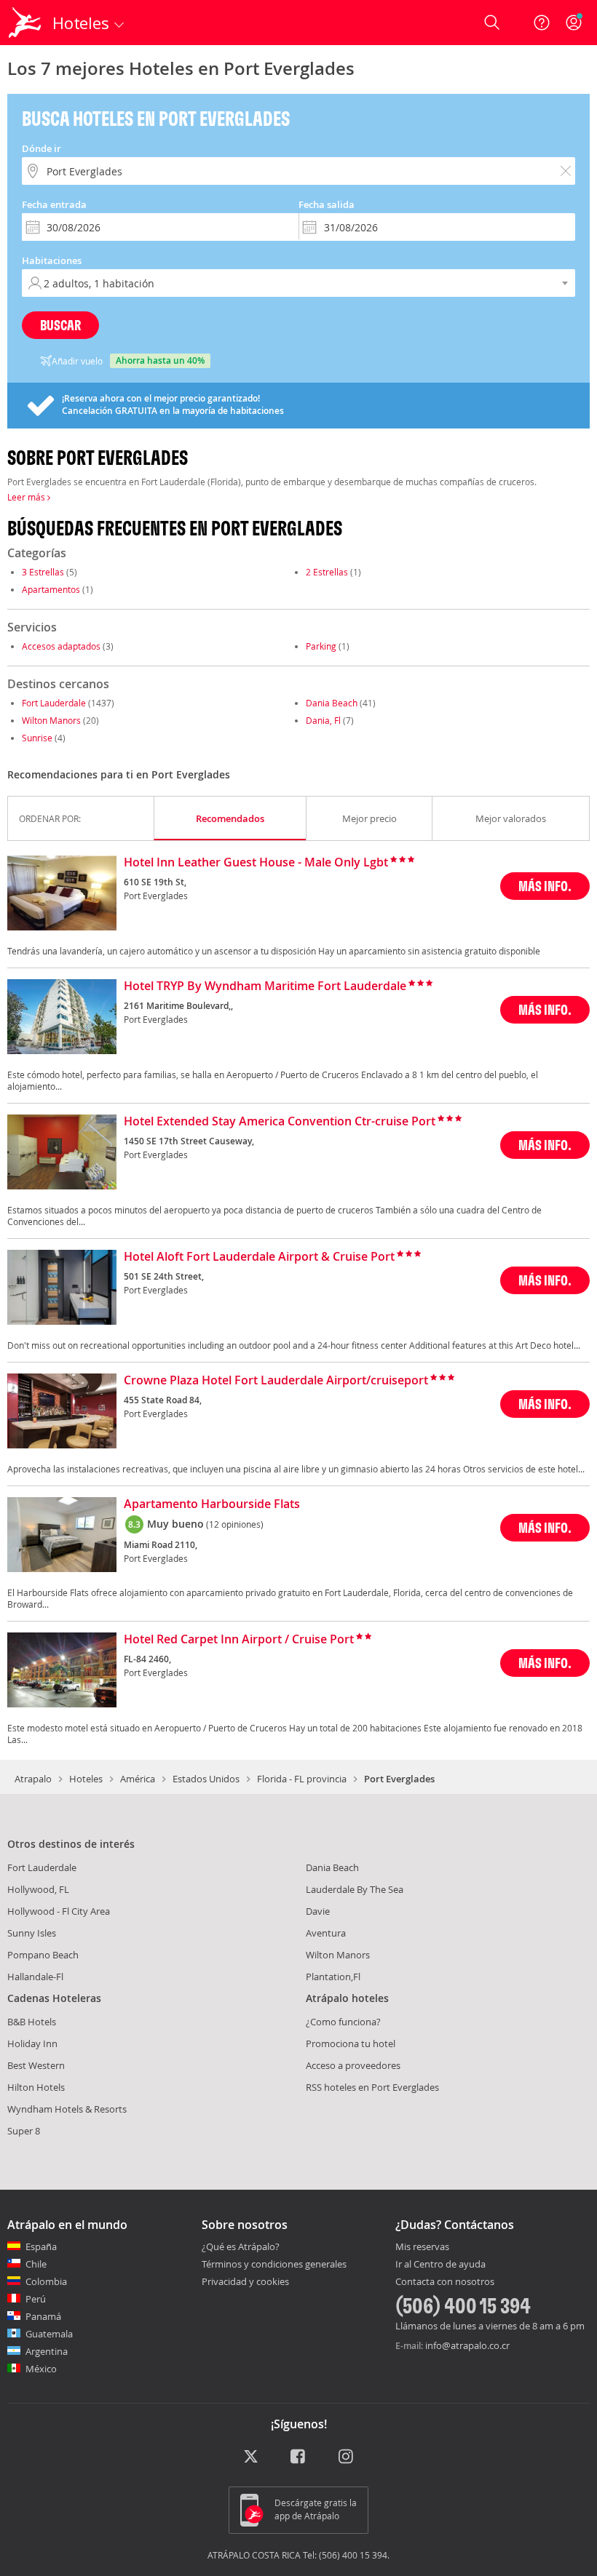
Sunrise (37, 738)
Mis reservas (422, 2247)
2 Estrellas (327, 572)
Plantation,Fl (333, 1977)
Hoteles (86, 1779)
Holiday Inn (32, 2043)
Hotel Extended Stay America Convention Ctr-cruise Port (280, 1122)
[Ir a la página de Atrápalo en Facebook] (299, 2457)
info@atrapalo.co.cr (467, 2345)
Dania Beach (332, 703)
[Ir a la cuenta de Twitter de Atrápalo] (251, 2457)
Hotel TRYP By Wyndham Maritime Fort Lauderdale (265, 986)
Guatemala (49, 2334)
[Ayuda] (542, 23)
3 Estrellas (43, 572)
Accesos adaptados (61, 646)
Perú (36, 2299)
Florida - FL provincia (302, 1779)
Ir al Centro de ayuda (440, 2265)
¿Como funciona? (343, 2022)
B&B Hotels (32, 2022)
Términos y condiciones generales (274, 2264)
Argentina (47, 2351)
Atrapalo (33, 1779)
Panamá (43, 2316)
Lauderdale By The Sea (355, 1889)
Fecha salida (327, 204)
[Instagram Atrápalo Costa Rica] (347, 2457)
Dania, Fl (323, 720)
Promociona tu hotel (351, 2043)
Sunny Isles (32, 1933)
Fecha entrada (54, 204)
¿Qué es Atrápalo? (241, 2246)
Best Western (36, 2065)
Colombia (46, 2281)
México (41, 2369)
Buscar (60, 325)
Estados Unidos (206, 1779)
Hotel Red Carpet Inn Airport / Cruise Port (239, 1640)
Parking (321, 646)
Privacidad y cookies (245, 2281)
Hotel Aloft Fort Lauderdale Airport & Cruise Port (259, 1257)
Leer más (27, 497)
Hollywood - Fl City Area (59, 1911)
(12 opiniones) (235, 1524)
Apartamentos (51, 589)
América (138, 1779)
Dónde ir (41, 148)
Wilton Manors (51, 720)
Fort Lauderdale (54, 703)
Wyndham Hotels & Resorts (67, 2109)
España (41, 2246)
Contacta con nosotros (445, 2282)
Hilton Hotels (36, 2087)
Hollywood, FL (38, 1889)
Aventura (326, 1933)
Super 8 (24, 2131)
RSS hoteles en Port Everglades (372, 2087)
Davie (318, 1911)
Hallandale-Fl (35, 1977)
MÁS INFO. (545, 886)
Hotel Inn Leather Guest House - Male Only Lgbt (256, 863)
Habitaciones (52, 260)
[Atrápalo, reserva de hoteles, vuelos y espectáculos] (26, 23)
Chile (36, 2264)
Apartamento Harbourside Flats (212, 1504)
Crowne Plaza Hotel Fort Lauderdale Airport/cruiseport (276, 1381)
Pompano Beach (43, 1955)
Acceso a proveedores (353, 2065)
